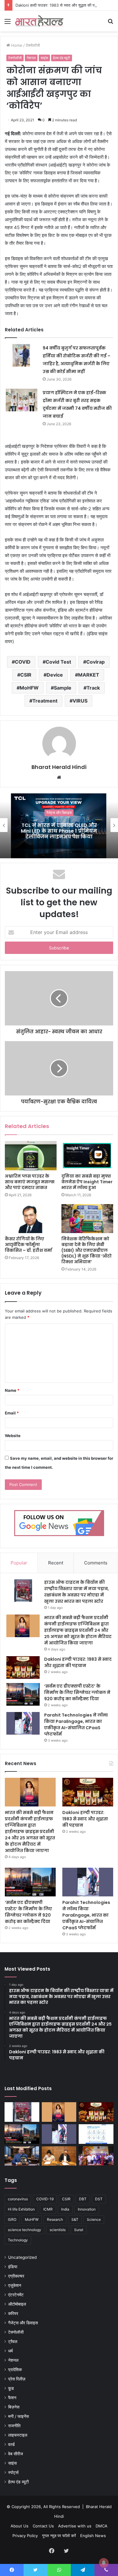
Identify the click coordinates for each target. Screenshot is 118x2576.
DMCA (102, 2526)
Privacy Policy (25, 2536)
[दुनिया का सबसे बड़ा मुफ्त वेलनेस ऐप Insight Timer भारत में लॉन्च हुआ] (87, 1156)
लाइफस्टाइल (18, 2435)
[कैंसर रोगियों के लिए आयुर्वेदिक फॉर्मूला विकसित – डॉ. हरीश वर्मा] (31, 1219)
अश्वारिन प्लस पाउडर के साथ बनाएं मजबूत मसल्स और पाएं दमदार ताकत (30, 1182)
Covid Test (58, 662)
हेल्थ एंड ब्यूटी (62, 58)
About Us (20, 2526)
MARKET (89, 675)
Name (12, 1390)
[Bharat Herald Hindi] (39, 21)
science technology (25, 2230)
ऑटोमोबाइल (17, 2304)
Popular (19, 1563)
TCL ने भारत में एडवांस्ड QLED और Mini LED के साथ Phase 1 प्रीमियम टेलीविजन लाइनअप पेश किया (59, 831)
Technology (18, 2240)
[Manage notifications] (104, 2563)
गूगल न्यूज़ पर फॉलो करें (59, 2536)
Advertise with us (75, 2526)
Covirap (95, 662)
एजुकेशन (15, 2285)
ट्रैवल (13, 2342)
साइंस (44, 58)
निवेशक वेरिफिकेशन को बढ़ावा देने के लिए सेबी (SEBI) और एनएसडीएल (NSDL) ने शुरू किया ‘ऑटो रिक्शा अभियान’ (87, 1250)
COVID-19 (45, 2199)
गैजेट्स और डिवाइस (59, 813)
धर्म (10, 2351)
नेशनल (31, 58)
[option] (59, 825)
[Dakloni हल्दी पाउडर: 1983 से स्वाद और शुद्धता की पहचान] (23, 1667)
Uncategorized (22, 2257)
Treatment (45, 701)
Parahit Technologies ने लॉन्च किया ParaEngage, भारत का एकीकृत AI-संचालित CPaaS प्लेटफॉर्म (76, 1725)
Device (55, 675)
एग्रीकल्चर (16, 2276)
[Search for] (110, 23)
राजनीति (14, 2426)
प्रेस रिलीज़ (17, 2379)
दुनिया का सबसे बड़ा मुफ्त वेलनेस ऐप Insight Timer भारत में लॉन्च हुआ (87, 1182)
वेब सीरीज (16, 2454)
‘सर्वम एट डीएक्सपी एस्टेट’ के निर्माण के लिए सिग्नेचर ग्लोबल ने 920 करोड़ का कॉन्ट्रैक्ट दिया (77, 1692)
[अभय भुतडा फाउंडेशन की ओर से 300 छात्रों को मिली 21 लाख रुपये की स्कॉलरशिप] (96, 2156)
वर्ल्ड (11, 2444)
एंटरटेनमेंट (16, 2295)
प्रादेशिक (15, 2370)
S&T (75, 2219)
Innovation (87, 2209)
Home (16, 45)
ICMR (48, 2209)
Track (93, 688)
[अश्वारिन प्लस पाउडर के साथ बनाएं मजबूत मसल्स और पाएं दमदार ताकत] (31, 1156)
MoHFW (29, 688)
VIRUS (80, 701)
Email (12, 1413)
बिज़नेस (14, 2407)
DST (99, 2199)
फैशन (12, 2398)
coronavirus (18, 2199)
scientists (58, 2230)
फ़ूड (11, 2388)
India (65, 2209)
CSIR (26, 675)
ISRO (12, 2219)
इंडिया (13, 2267)
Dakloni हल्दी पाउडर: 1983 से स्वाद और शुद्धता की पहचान (59, 5)
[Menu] (8, 23)
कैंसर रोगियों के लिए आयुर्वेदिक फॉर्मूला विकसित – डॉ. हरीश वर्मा (28, 1245)
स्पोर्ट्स (13, 2472)
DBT (83, 2199)
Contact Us (43, 2526)
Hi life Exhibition (21, 2209)
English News (93, 2536)
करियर (13, 2313)
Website (13, 1436)
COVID (23, 662)
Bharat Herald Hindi (59, 767)
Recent (56, 1563)
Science (94, 2219)
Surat (79, 2230)
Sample (63, 688)
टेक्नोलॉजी (33, 45)
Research (55, 2219)
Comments (96, 1563)
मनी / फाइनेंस (18, 2416)
